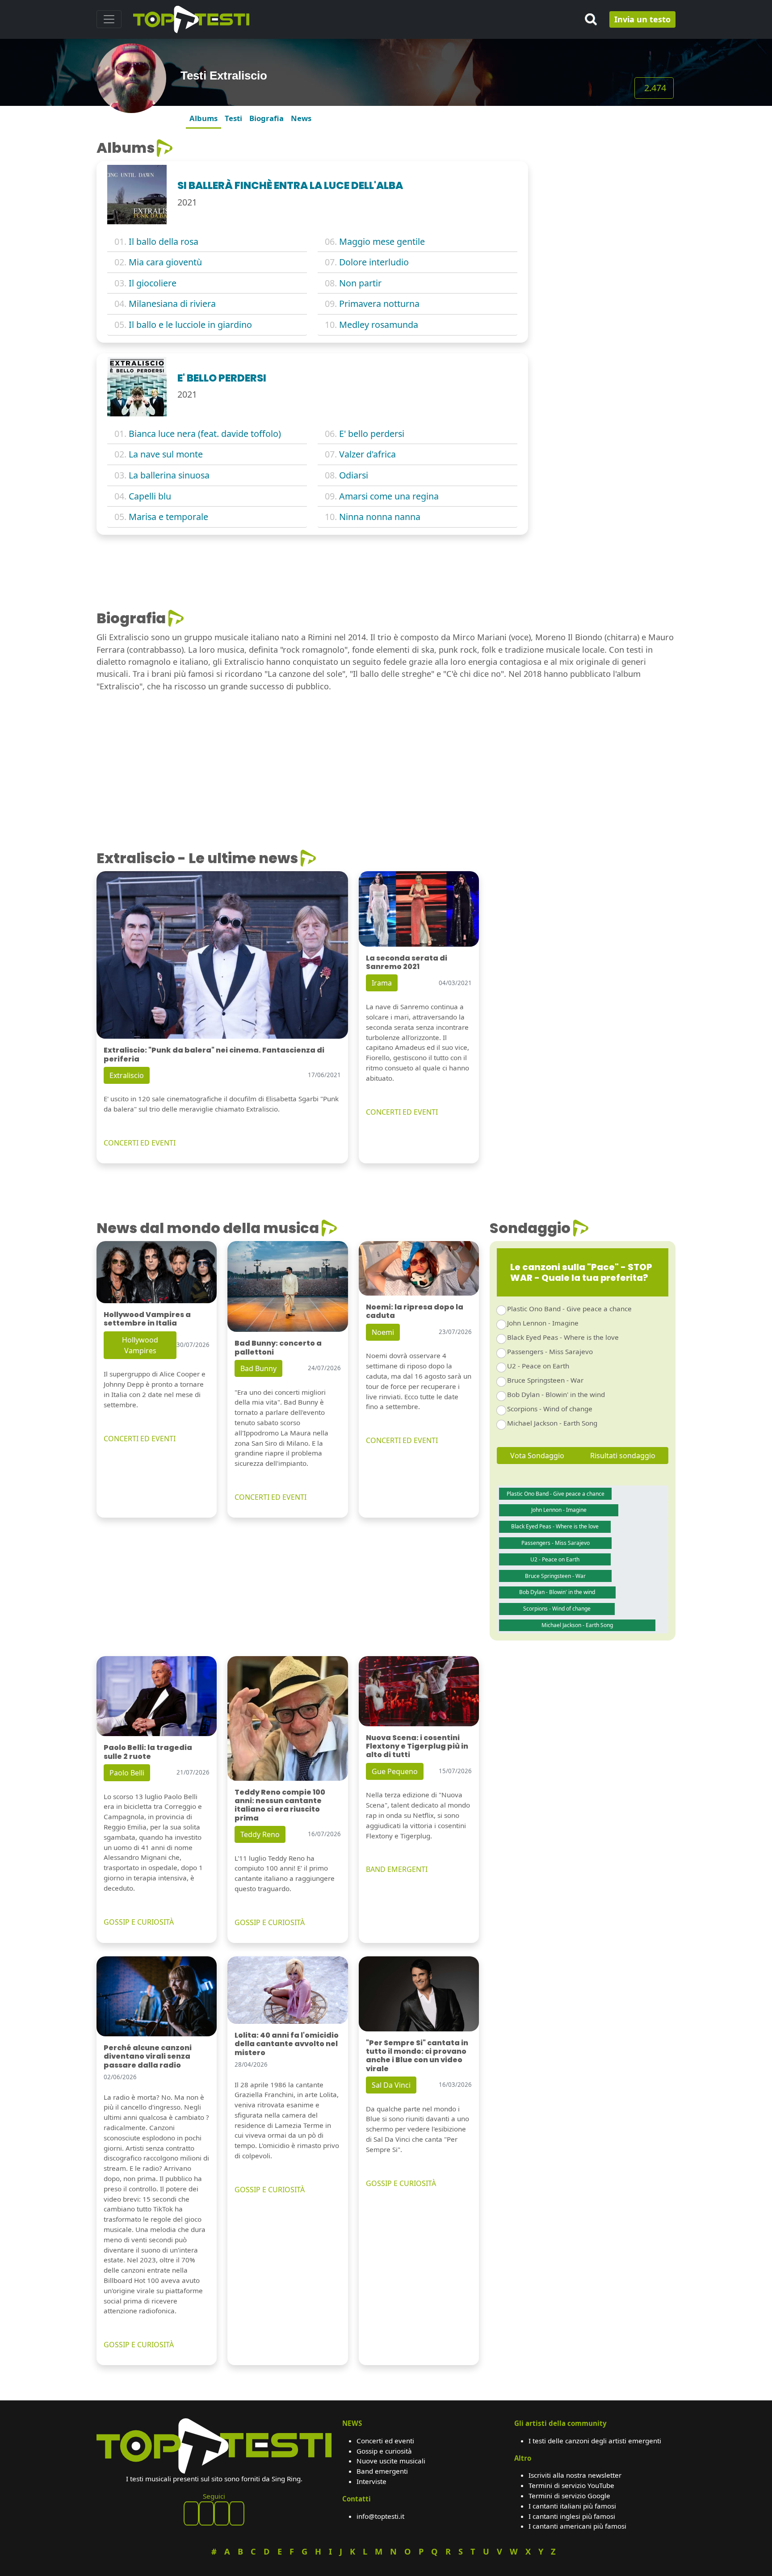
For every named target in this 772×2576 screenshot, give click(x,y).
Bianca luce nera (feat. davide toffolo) (205, 434)
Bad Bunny (258, 1368)
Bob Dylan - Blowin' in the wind (556, 1394)
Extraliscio (127, 1075)
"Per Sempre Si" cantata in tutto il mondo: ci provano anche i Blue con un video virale (417, 2056)
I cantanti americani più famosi (577, 2526)
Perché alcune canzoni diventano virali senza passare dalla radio (148, 2056)
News (301, 118)
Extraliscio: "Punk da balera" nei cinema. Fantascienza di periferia (214, 1054)
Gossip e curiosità (384, 2451)
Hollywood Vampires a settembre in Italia (147, 1319)
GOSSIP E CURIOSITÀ (139, 1922)
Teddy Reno (260, 1834)
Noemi (383, 1332)
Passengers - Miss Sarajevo (550, 1351)
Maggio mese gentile (382, 241)
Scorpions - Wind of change (550, 1409)
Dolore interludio (374, 262)
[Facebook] (191, 2513)
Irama (382, 983)
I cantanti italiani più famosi (572, 2506)
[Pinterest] (206, 2513)
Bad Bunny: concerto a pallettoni (278, 1347)
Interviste (371, 2481)
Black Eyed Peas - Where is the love (563, 1337)
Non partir (360, 283)
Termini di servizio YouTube (571, 2485)
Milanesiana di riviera (172, 304)
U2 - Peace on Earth (538, 1366)
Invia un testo (642, 19)
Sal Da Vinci (391, 2085)
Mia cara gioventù (165, 262)
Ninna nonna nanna (380, 517)
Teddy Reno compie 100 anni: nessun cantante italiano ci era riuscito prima (280, 1805)
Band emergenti (382, 2471)
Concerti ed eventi (385, 2441)
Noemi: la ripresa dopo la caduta (415, 1311)
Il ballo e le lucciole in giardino (190, 325)
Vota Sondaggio (537, 1456)
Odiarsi (354, 475)
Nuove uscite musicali (391, 2461)
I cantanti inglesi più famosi (572, 2516)
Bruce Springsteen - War (545, 1380)
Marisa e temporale (168, 517)
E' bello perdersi (372, 434)
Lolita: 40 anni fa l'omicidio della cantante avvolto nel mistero (287, 2044)
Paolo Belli (127, 1773)
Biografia (266, 118)
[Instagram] (222, 2513)
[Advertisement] (607, 195)
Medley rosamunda (379, 325)
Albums (203, 118)
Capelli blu (150, 496)
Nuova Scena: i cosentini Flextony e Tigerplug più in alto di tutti (417, 1746)
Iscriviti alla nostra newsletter (575, 2475)
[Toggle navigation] (109, 19)
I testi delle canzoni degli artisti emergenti (595, 2441)
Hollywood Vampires (140, 1345)
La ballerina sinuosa (169, 475)
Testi (233, 118)
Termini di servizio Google (569, 2496)
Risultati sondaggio (623, 1456)
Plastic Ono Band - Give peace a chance (569, 1309)
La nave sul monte (166, 454)
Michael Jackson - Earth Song (552, 1423)
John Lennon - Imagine (543, 1323)
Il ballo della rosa (164, 241)
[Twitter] (237, 2513)
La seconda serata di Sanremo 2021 (407, 962)
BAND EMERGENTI (397, 1869)
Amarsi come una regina (389, 496)
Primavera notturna (379, 304)
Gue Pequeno (395, 1771)
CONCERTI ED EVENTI (140, 1143)
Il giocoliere (153, 283)
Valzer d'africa (367, 454)
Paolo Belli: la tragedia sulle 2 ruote (148, 1752)
